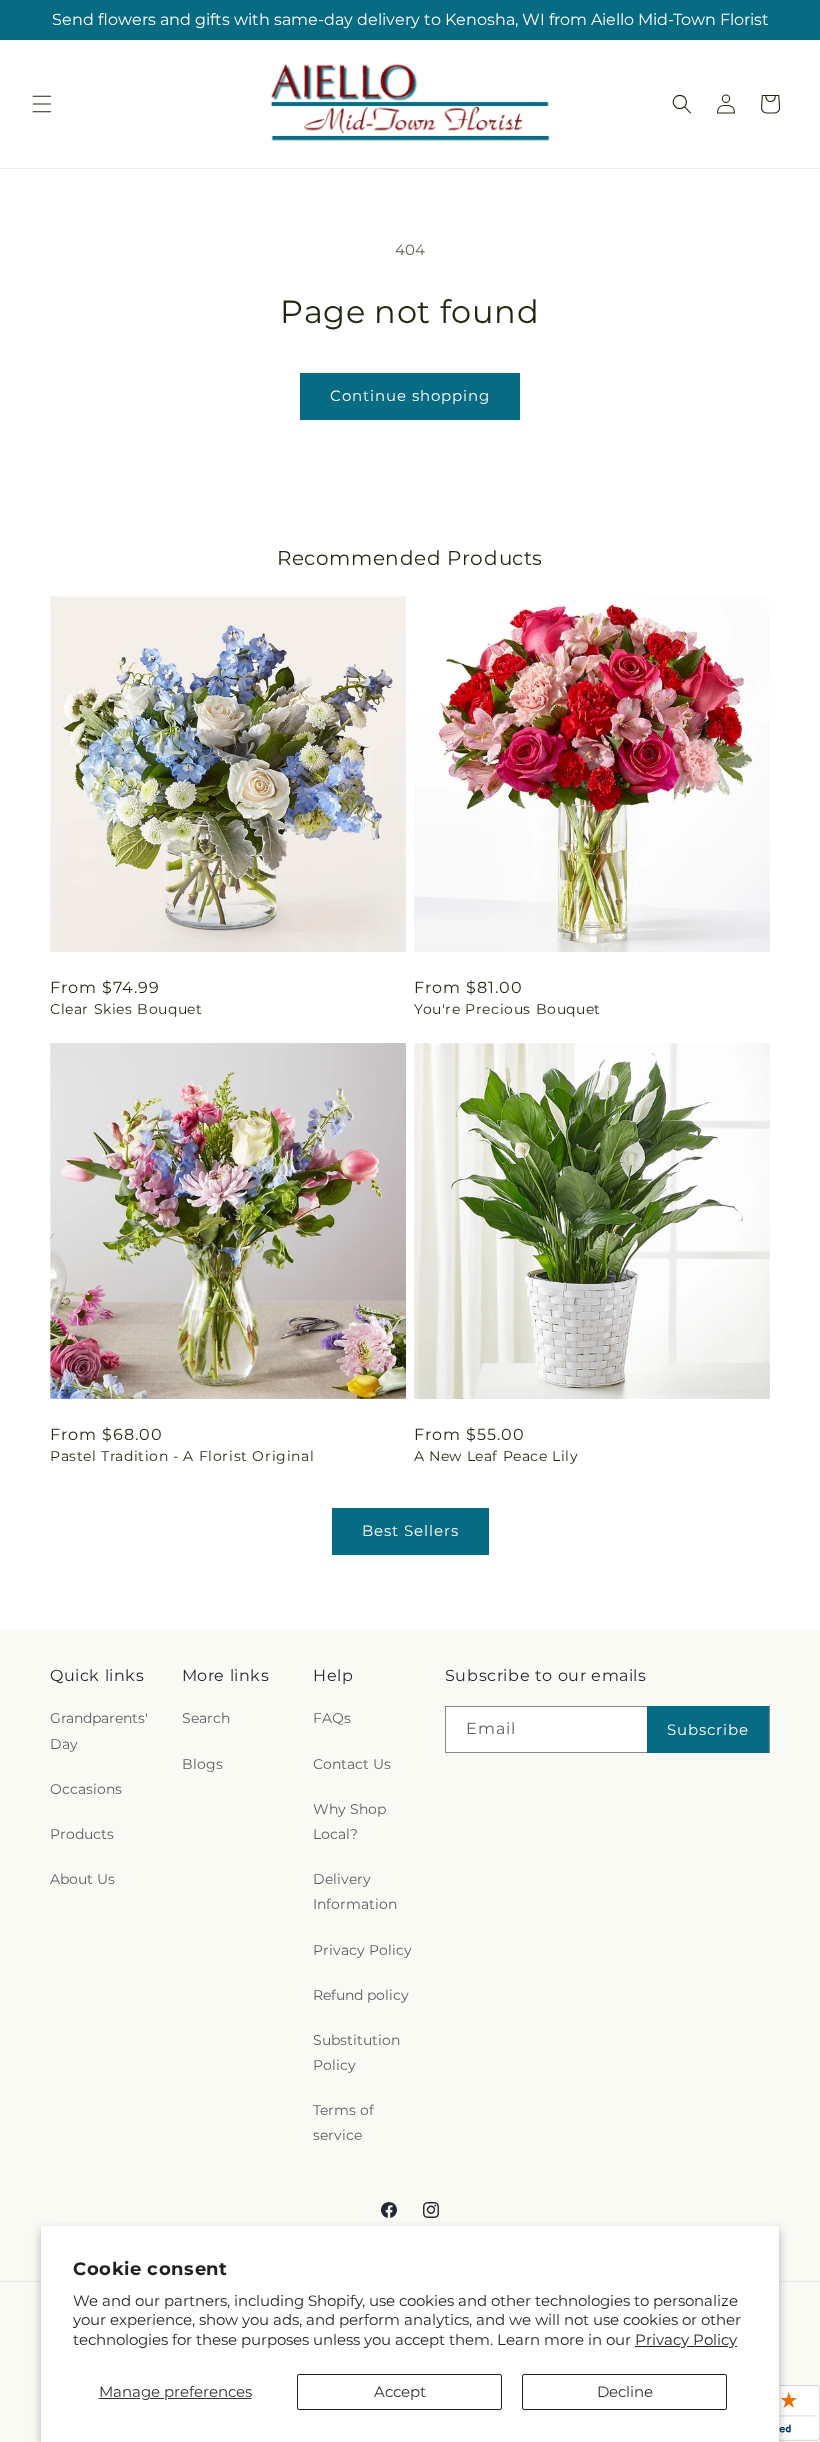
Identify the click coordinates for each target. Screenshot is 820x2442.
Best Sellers (410, 1530)
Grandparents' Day (99, 1730)
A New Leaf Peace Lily (496, 1456)
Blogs (202, 1764)
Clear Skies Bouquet (126, 1009)
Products (82, 1834)
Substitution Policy (356, 2052)
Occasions (86, 1789)
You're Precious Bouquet (507, 1009)
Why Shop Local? (349, 1821)
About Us (82, 1879)
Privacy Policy (686, 2339)
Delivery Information (355, 1891)
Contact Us (352, 1764)
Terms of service (343, 2122)
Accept (400, 2391)
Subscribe (708, 1729)
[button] (42, 104)
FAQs (332, 1718)
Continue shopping (410, 395)
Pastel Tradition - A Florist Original (182, 1456)
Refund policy (361, 1995)
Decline (625, 2391)
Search (206, 1718)
